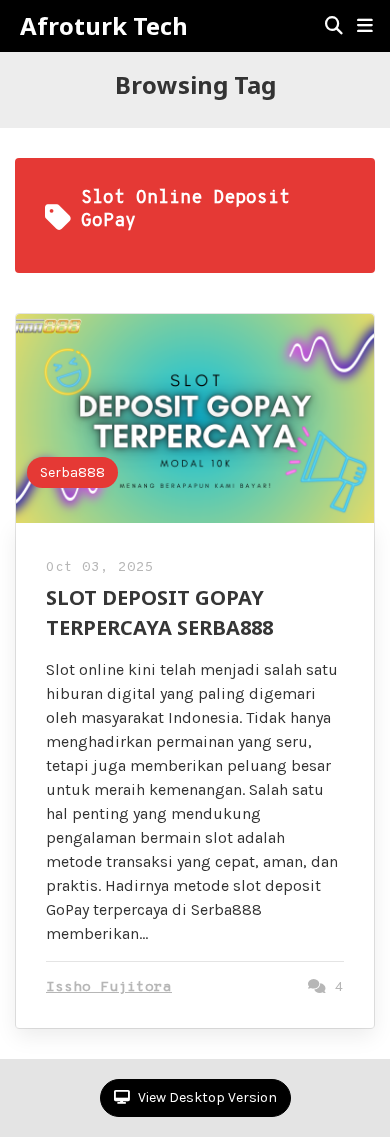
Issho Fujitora (109, 987)
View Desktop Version (206, 1097)
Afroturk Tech (104, 26)
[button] (365, 26)
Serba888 (72, 472)
